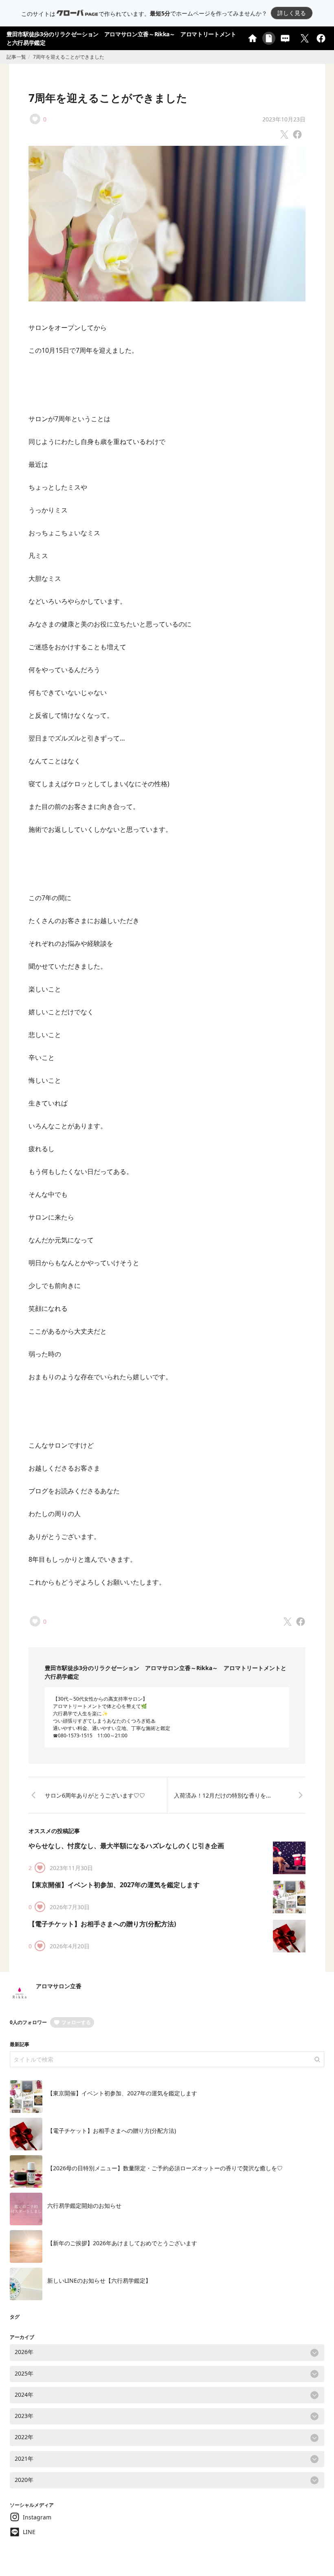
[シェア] (321, 38)
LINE (29, 2532)
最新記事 (20, 2044)
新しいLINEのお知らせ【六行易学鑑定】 (99, 2280)
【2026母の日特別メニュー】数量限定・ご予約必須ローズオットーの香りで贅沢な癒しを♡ (165, 2168)
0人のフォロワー (28, 2022)
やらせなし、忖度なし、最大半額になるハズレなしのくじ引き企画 (126, 1846)
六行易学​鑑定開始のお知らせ (84, 2206)
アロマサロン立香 (59, 1986)
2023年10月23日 (284, 119)
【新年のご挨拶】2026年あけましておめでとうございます (122, 2243)
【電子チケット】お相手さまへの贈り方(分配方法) (102, 1924)
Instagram (37, 2517)
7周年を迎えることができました (108, 98)
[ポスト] (305, 38)
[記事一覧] (269, 38)
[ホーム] (253, 38)
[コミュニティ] (285, 38)
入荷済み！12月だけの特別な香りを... (222, 1795)
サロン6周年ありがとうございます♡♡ (95, 1795)
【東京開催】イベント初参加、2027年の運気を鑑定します (114, 1885)
